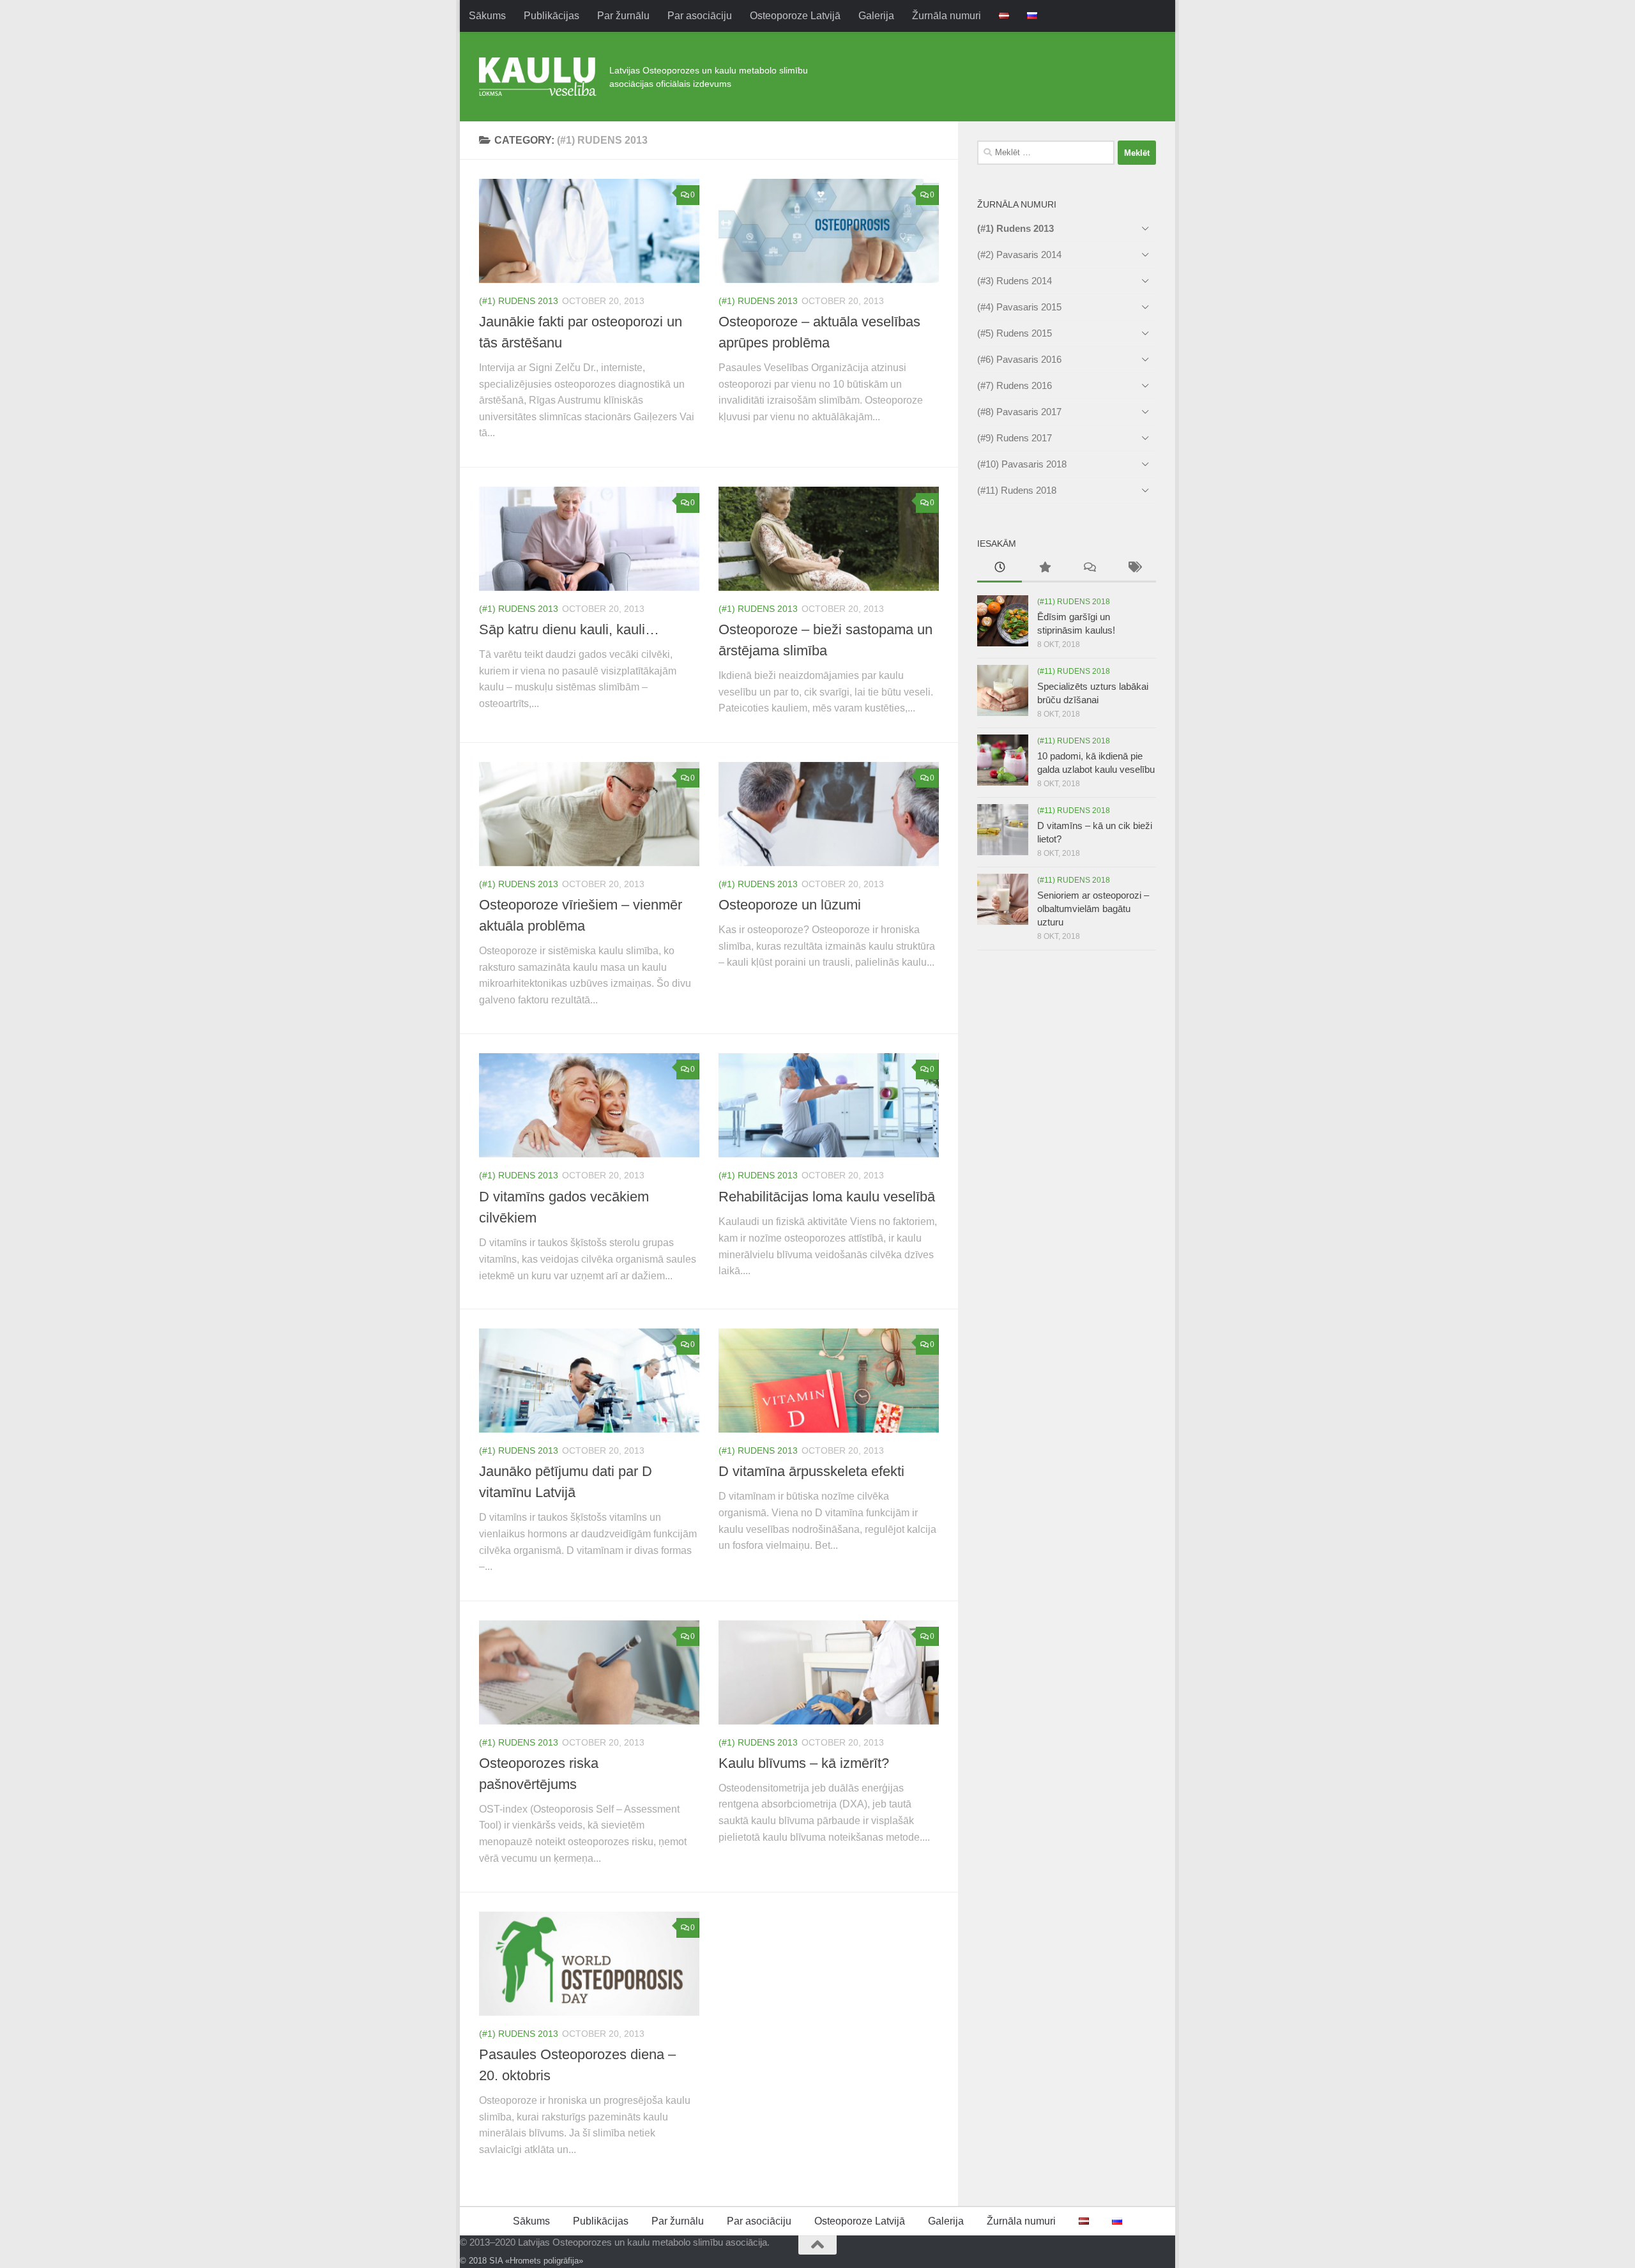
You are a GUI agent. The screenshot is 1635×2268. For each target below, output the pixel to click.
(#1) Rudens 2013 (519, 301)
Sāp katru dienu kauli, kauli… (569, 629)
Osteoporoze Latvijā (795, 16)
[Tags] (1134, 569)
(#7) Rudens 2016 (1015, 385)
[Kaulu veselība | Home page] (538, 77)
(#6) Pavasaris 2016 (1019, 359)
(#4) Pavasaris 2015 (1019, 307)
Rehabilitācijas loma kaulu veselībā (827, 1197)
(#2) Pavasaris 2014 (1019, 255)
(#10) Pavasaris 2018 (1022, 464)
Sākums (487, 16)
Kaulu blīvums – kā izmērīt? (804, 1763)
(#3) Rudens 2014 (1015, 281)
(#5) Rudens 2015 (1015, 333)
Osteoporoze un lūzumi (790, 905)
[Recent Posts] (1000, 569)
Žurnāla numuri (947, 16)
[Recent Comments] (1089, 569)
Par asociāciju (700, 16)
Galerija (876, 16)
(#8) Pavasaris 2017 (1019, 412)
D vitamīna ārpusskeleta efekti (811, 1471)
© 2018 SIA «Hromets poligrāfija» (521, 2261)
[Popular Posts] (1044, 569)
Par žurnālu (623, 16)
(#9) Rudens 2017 (1015, 438)
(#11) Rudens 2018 (1017, 490)
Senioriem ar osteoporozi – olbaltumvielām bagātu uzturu (1093, 909)
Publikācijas (551, 16)
